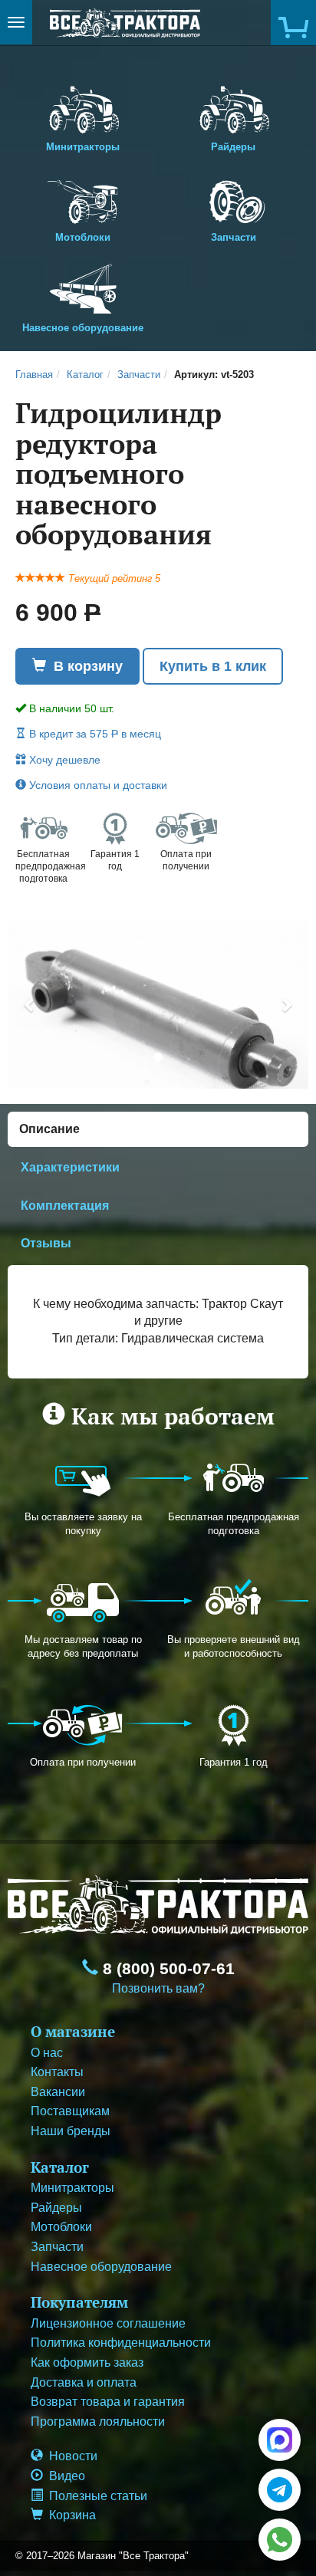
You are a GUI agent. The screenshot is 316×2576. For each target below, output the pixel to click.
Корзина (69, 2515)
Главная (34, 375)
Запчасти (234, 237)
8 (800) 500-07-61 (166, 1969)
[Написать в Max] (280, 2440)
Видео (64, 2476)
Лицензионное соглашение (108, 2323)
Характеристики (70, 1167)
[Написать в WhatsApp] (280, 2540)
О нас (47, 2053)
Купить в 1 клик (213, 666)
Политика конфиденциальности (121, 2343)
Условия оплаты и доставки (97, 785)
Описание (49, 1129)
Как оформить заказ (87, 2362)
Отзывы (46, 1243)
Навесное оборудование (83, 328)
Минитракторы (83, 147)
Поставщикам (70, 2111)
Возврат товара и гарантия (108, 2402)
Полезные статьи (95, 2496)
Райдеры (233, 147)
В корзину (84, 666)
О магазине (73, 2031)
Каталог (85, 375)
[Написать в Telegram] (280, 2490)
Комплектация (65, 1206)
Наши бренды (71, 2131)
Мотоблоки (83, 237)
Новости (70, 2456)
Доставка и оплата (84, 2382)
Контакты (57, 2072)
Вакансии (58, 2092)
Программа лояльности (98, 2422)
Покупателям (79, 2302)
